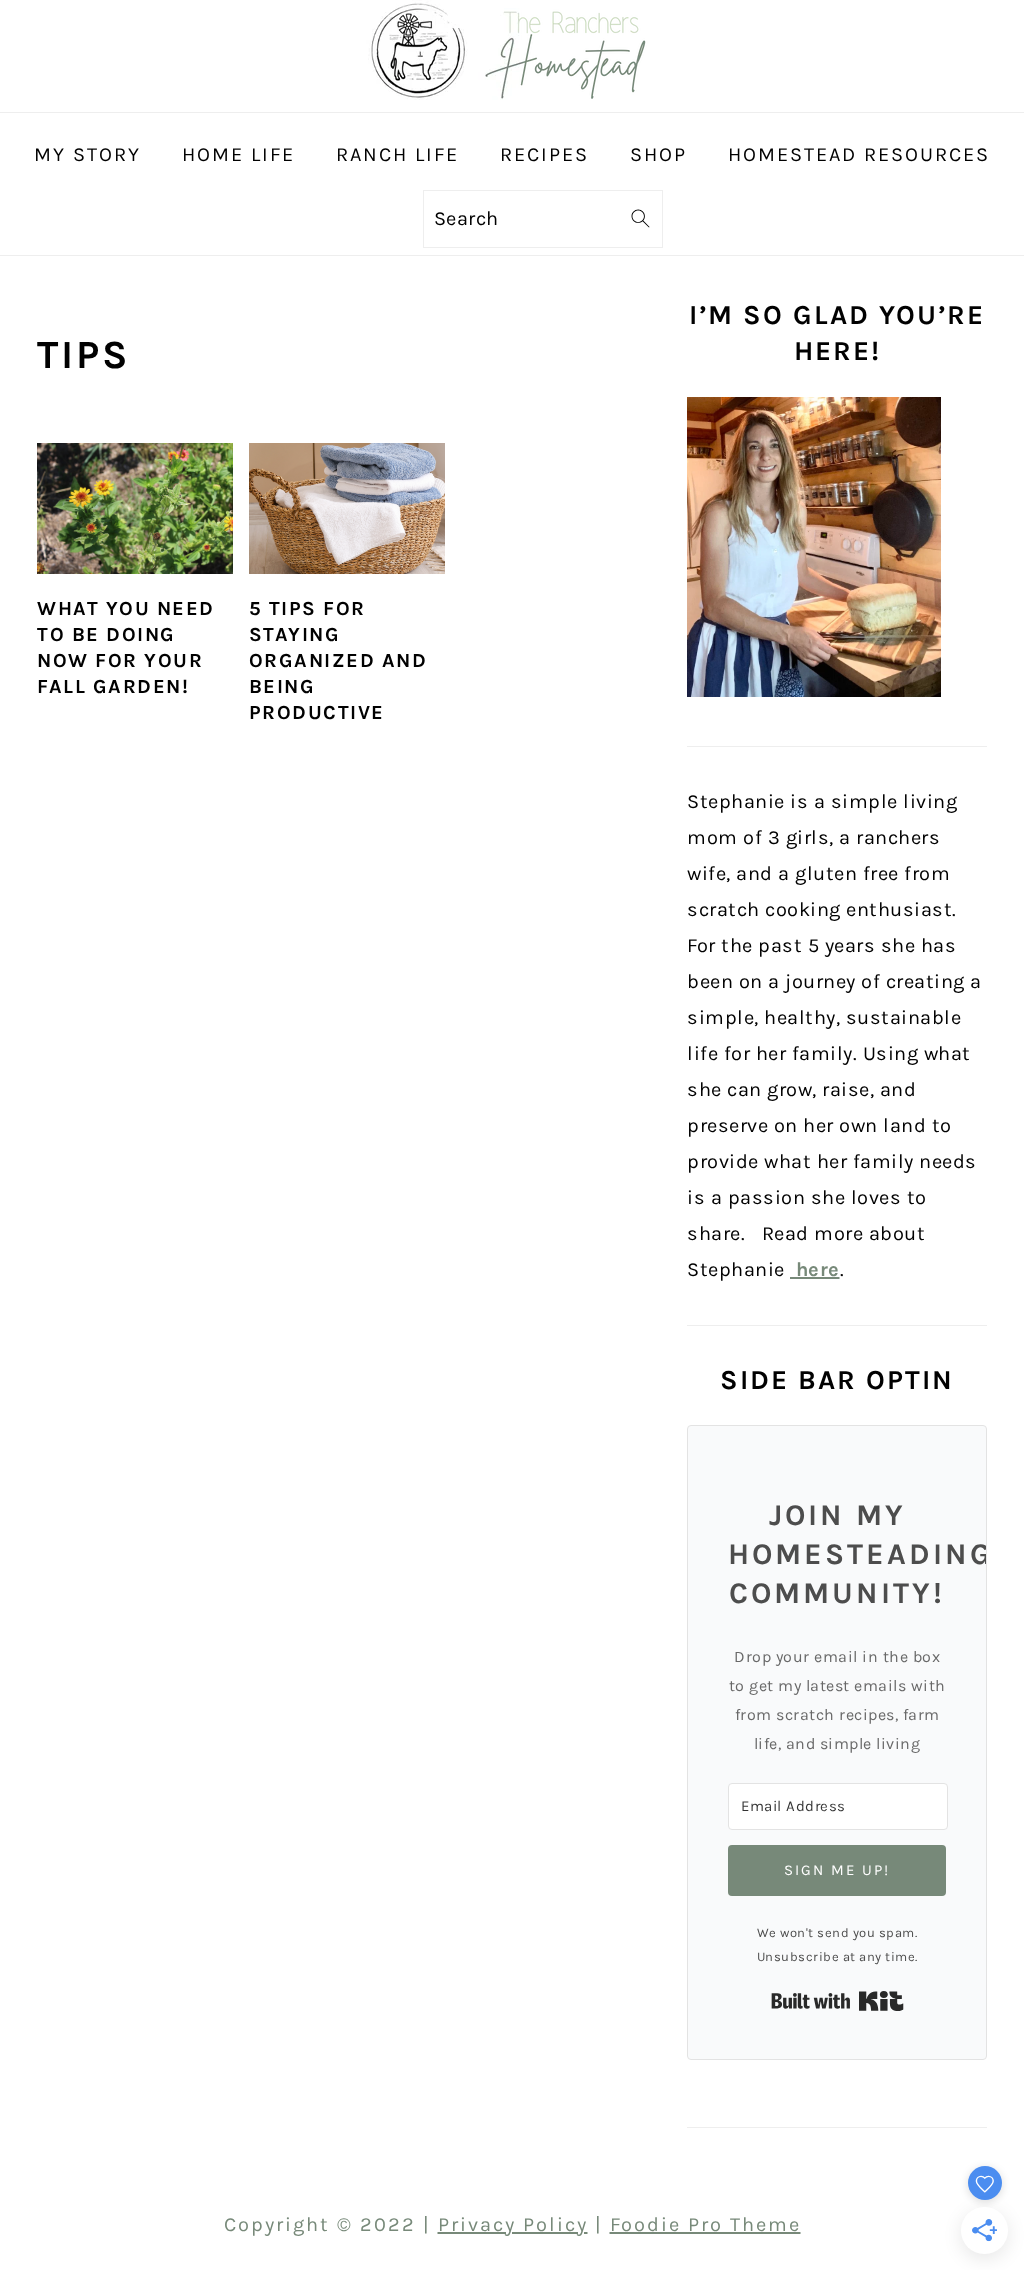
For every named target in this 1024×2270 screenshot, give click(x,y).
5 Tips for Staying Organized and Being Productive (338, 660)
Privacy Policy (513, 2224)
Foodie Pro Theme (705, 2224)
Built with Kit (837, 2001)
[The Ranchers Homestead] (512, 93)
